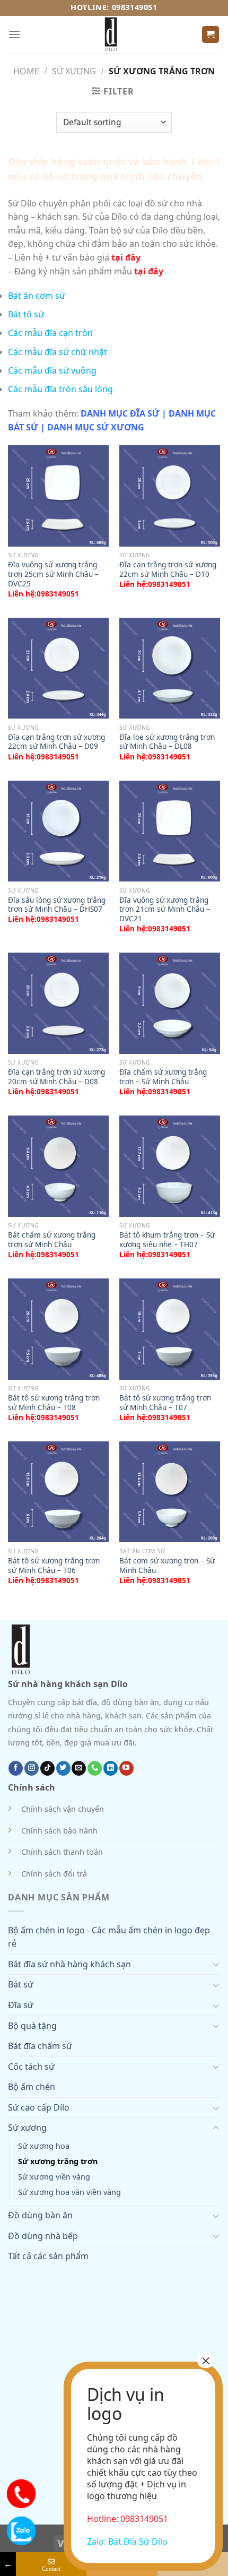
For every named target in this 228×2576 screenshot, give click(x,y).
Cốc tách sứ (31, 2067)
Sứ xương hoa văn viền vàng (69, 2192)
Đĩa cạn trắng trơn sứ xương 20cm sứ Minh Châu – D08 (56, 1077)
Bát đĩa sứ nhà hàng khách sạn (69, 1964)
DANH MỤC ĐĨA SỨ (120, 413)
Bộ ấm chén (32, 2087)
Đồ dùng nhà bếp (43, 2236)
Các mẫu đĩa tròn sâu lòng (60, 389)
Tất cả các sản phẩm (48, 2256)
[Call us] (95, 1768)
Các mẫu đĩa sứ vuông (52, 370)
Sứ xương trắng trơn (58, 2161)
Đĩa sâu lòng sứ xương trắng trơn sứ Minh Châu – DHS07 (57, 905)
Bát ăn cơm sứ (37, 296)
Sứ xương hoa (44, 2146)
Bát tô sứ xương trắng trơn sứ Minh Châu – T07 (165, 1402)
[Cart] (211, 35)
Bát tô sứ (26, 314)
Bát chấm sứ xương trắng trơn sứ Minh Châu (52, 1239)
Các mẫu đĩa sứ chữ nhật (58, 352)
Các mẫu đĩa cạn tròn (50, 333)
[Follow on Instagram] (32, 1768)
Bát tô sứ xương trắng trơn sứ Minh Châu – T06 (54, 1565)
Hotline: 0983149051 (114, 7)
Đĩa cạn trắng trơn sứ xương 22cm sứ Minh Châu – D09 (56, 742)
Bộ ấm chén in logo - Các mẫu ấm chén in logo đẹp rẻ (109, 1937)
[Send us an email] (79, 1768)
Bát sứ (21, 1984)
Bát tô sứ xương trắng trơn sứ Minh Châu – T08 (54, 1402)
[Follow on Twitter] (63, 1768)
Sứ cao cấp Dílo (39, 2107)
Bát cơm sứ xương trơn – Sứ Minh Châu (167, 1565)
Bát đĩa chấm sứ (40, 2046)
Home (26, 71)
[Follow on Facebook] (16, 1768)
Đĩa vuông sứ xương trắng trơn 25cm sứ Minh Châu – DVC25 (53, 574)
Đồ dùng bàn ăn (40, 2215)
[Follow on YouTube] (126, 1768)
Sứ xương (74, 71)
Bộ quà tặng (32, 2026)
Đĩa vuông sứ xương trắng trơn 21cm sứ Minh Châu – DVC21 (165, 909)
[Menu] (14, 34)
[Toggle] (216, 1964)
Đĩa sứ (21, 2005)
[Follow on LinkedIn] (111, 1768)
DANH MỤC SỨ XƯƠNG (96, 427)
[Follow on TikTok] (47, 1768)
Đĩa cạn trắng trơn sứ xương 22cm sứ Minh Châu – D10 (168, 569)
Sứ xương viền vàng (54, 2177)
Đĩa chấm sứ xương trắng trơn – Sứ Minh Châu (163, 1077)
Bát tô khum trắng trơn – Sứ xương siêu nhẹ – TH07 (167, 1239)
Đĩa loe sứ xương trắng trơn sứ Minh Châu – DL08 (167, 742)
